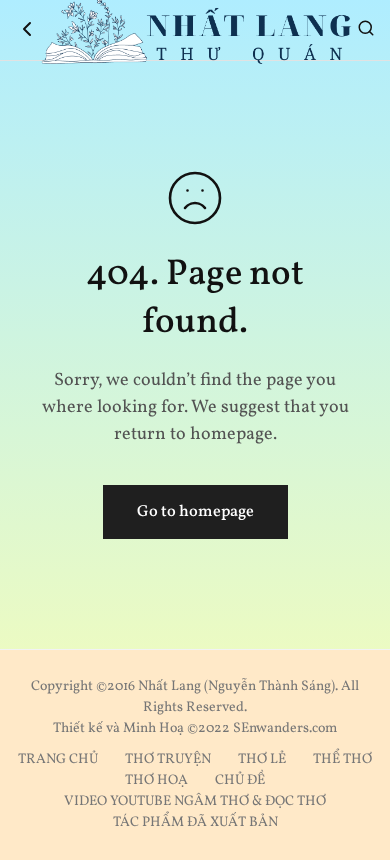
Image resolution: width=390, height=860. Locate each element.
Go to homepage (195, 512)
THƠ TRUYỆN (168, 759)
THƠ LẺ (262, 759)
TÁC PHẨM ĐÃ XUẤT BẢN (195, 822)
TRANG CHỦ (58, 759)
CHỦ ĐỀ (240, 780)
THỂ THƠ (342, 759)
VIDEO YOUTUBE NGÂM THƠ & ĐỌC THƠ (195, 801)
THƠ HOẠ (156, 780)
